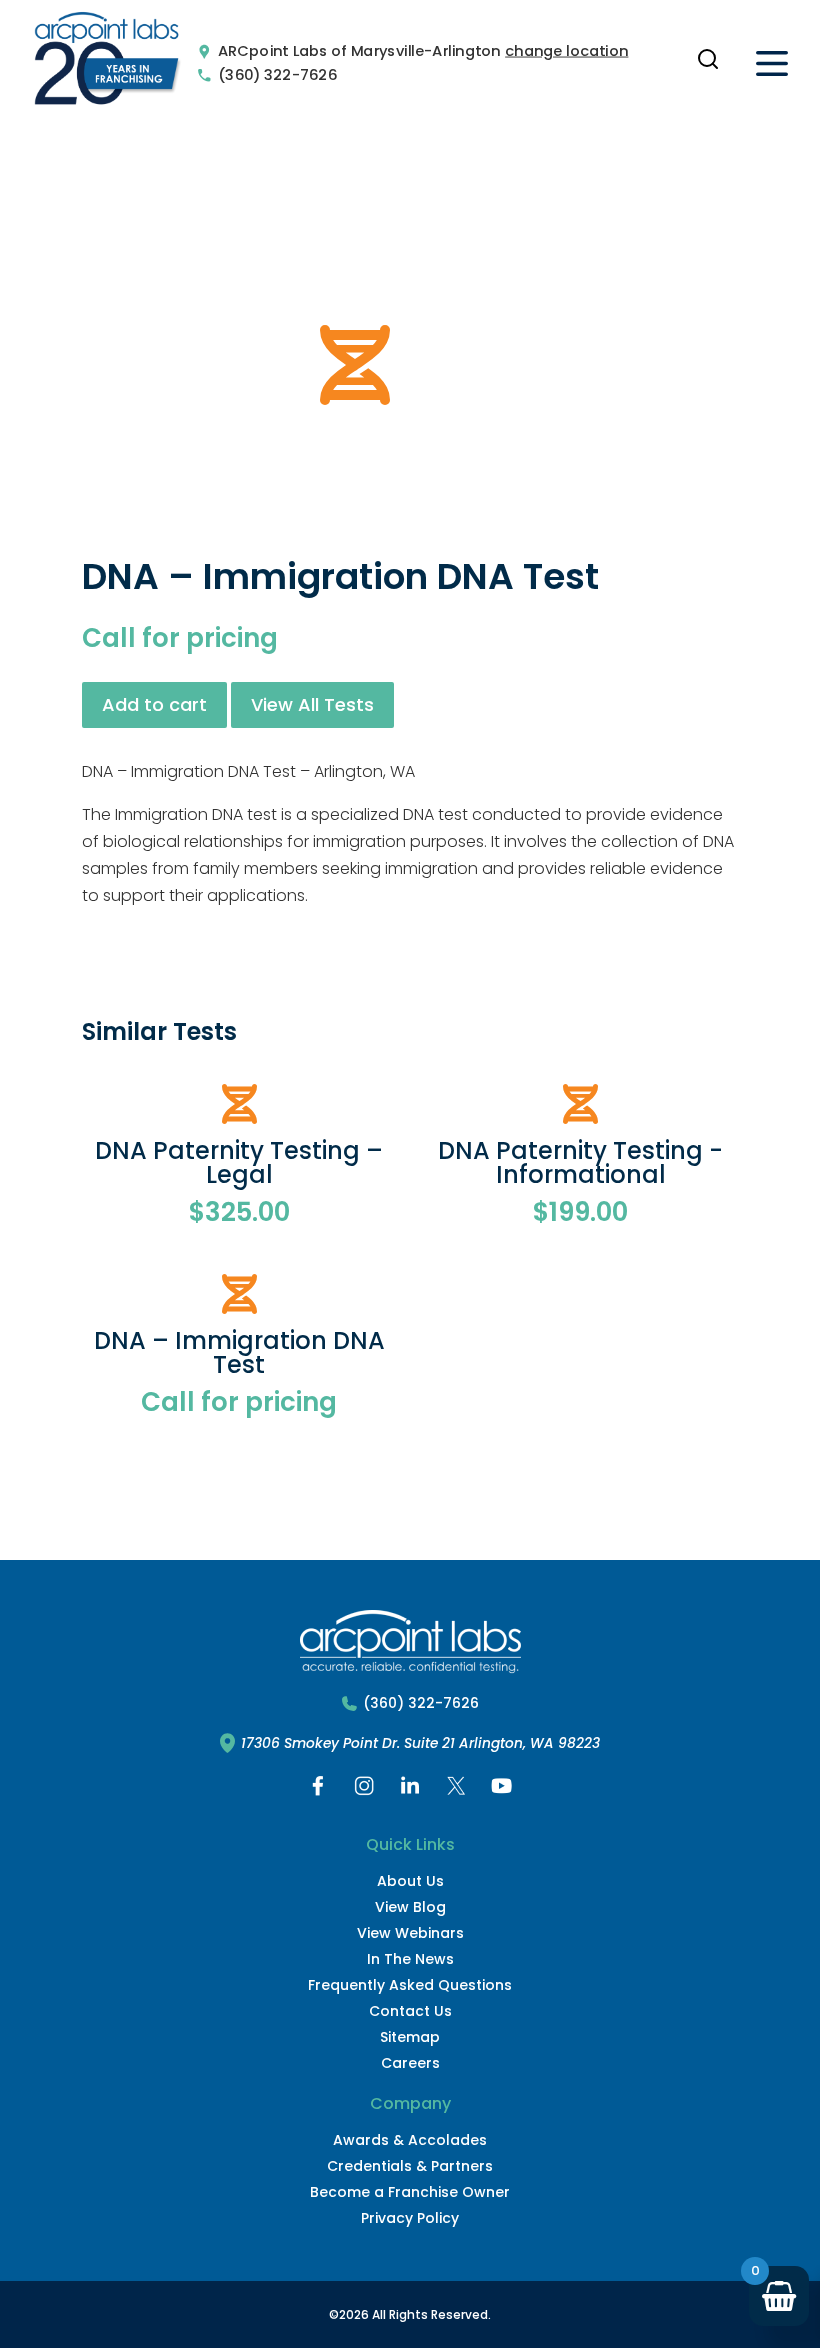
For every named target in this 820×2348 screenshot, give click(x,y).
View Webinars (410, 1933)
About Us (410, 1881)
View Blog (410, 1907)
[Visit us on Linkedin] (410, 1790)
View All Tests (312, 704)
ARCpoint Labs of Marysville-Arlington (359, 51)
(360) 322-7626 (277, 74)
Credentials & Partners (410, 2166)
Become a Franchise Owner (410, 2192)
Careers (410, 2063)
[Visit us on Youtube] (502, 1790)
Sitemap (410, 2037)
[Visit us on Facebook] (318, 1790)
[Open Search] (708, 59)
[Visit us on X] (456, 1790)
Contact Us (410, 2011)
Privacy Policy (410, 2218)
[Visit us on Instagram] (364, 1790)
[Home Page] (107, 63)
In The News (410, 1959)
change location (566, 51)
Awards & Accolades (410, 2140)
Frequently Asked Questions (410, 1985)
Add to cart (154, 704)
